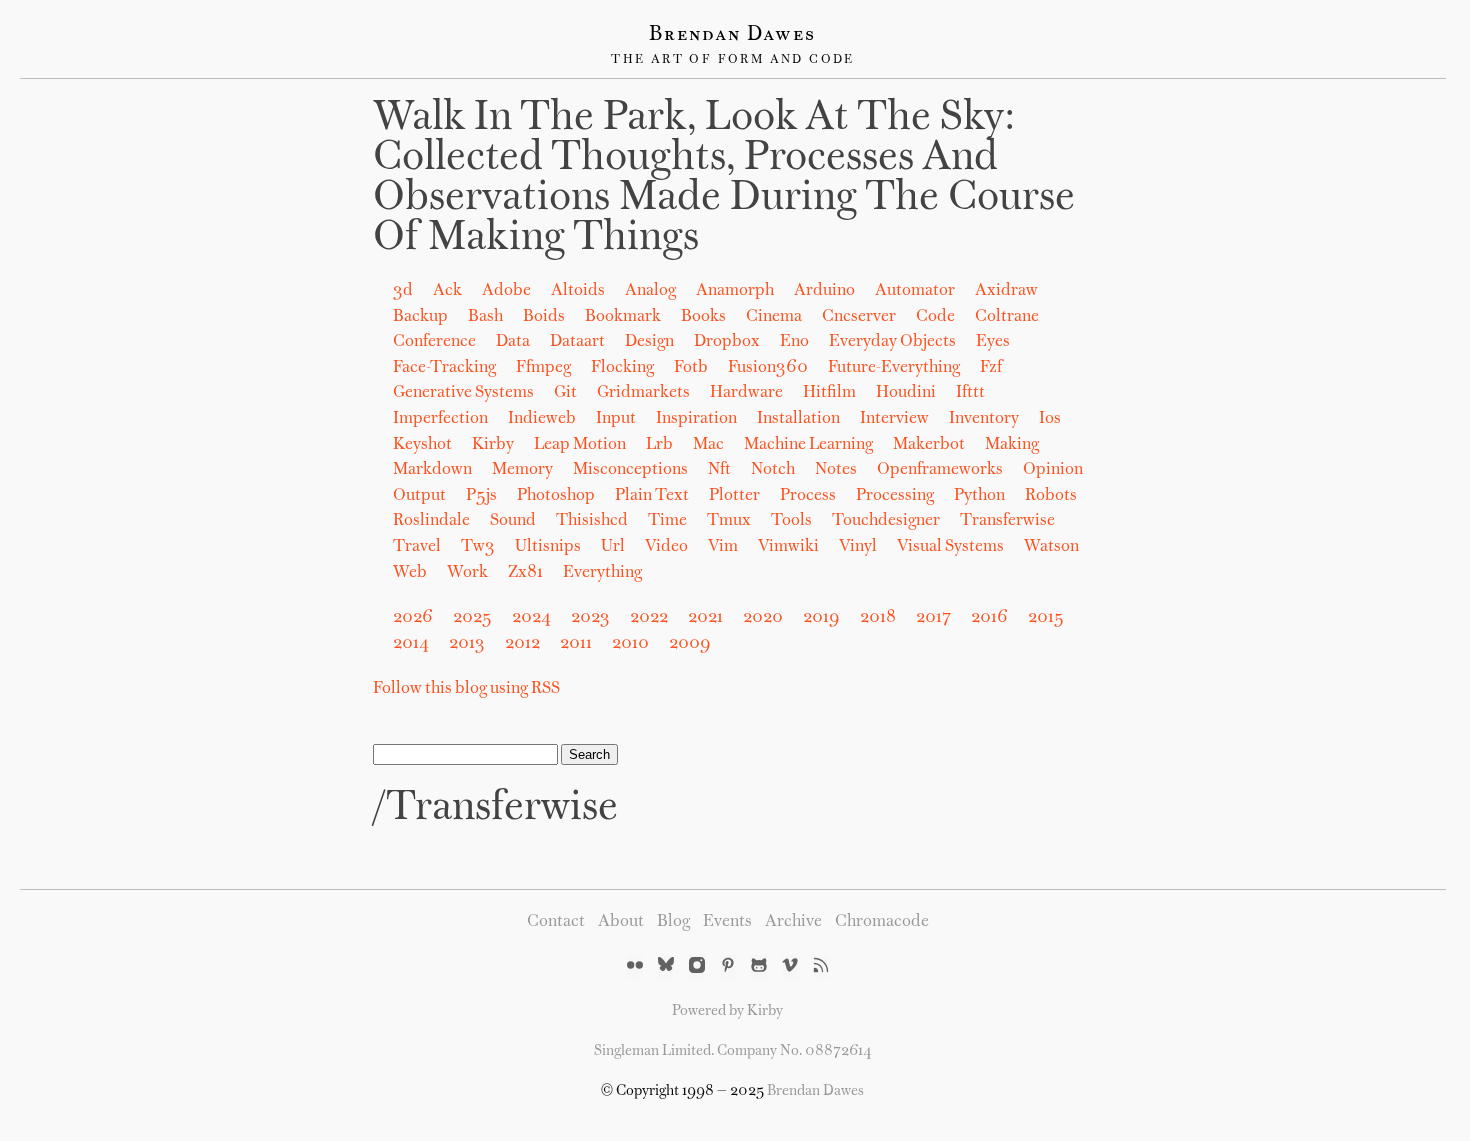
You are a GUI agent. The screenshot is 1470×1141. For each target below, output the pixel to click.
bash (485, 317)
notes (836, 470)
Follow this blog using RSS (466, 689)
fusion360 (768, 368)
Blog (673, 922)
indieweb (542, 419)
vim (723, 547)
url (613, 547)
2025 (472, 618)
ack (447, 291)
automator (915, 291)
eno (794, 342)
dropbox (727, 342)
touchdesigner (886, 521)
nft (719, 470)
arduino (824, 291)
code (935, 317)
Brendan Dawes (732, 35)
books (703, 317)
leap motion (580, 445)
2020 (763, 618)
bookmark (623, 317)
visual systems (950, 547)
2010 (630, 644)
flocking (622, 368)
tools (791, 521)
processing (895, 496)
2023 (590, 618)
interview (894, 419)
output (419, 496)
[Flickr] (635, 967)
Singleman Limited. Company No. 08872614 (733, 1051)
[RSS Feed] (821, 967)
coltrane (1007, 317)
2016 (989, 618)
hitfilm (829, 393)
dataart (577, 342)
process (808, 496)
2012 (522, 644)
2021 (705, 618)
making (1012, 445)
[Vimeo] (790, 967)
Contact (556, 922)
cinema (774, 317)
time (667, 521)
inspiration (696, 419)
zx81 (525, 573)
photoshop (556, 496)
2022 (649, 618)
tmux (729, 521)
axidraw (1006, 291)
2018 (878, 618)
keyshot (422, 445)
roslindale (431, 521)
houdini (906, 393)
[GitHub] (759, 967)
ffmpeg (543, 368)
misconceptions (630, 470)
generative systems (463, 393)
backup (420, 317)
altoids (578, 291)
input (616, 419)
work (467, 573)
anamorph (735, 291)
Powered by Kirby (727, 1011)
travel (417, 547)
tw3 (478, 547)
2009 (690, 644)
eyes (993, 342)
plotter (734, 496)
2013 (467, 644)
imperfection (440, 419)
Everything (602, 573)
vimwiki (788, 547)
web (410, 573)
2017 (933, 618)
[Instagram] (697, 967)
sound (513, 521)
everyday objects (892, 342)
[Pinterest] (728, 967)
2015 (1046, 618)
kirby (493, 445)
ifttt (970, 393)
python (979, 496)
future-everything (894, 368)
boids (544, 317)
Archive (793, 922)
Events (727, 922)
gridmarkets (643, 393)
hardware (746, 393)
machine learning (808, 445)
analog (650, 291)
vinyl (858, 547)
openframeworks (940, 470)
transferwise (1007, 521)
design (649, 342)
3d (403, 291)
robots (1051, 496)
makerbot (929, 445)
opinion (1053, 470)
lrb (659, 445)
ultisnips (548, 547)
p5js (481, 496)
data (513, 342)
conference (434, 342)
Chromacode (882, 922)
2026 (413, 618)
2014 (411, 644)
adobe (506, 291)
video (666, 547)
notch (773, 470)
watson (1051, 547)
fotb (691, 368)
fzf (991, 368)
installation (798, 419)
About (621, 922)
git (565, 393)
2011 (576, 644)
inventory (984, 419)
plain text (652, 496)
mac (708, 445)
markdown (432, 470)
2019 (821, 618)
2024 (531, 618)
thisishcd (592, 521)
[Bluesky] (666, 967)
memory (522, 470)
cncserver (859, 317)
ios (1050, 419)
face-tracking (444, 368)
